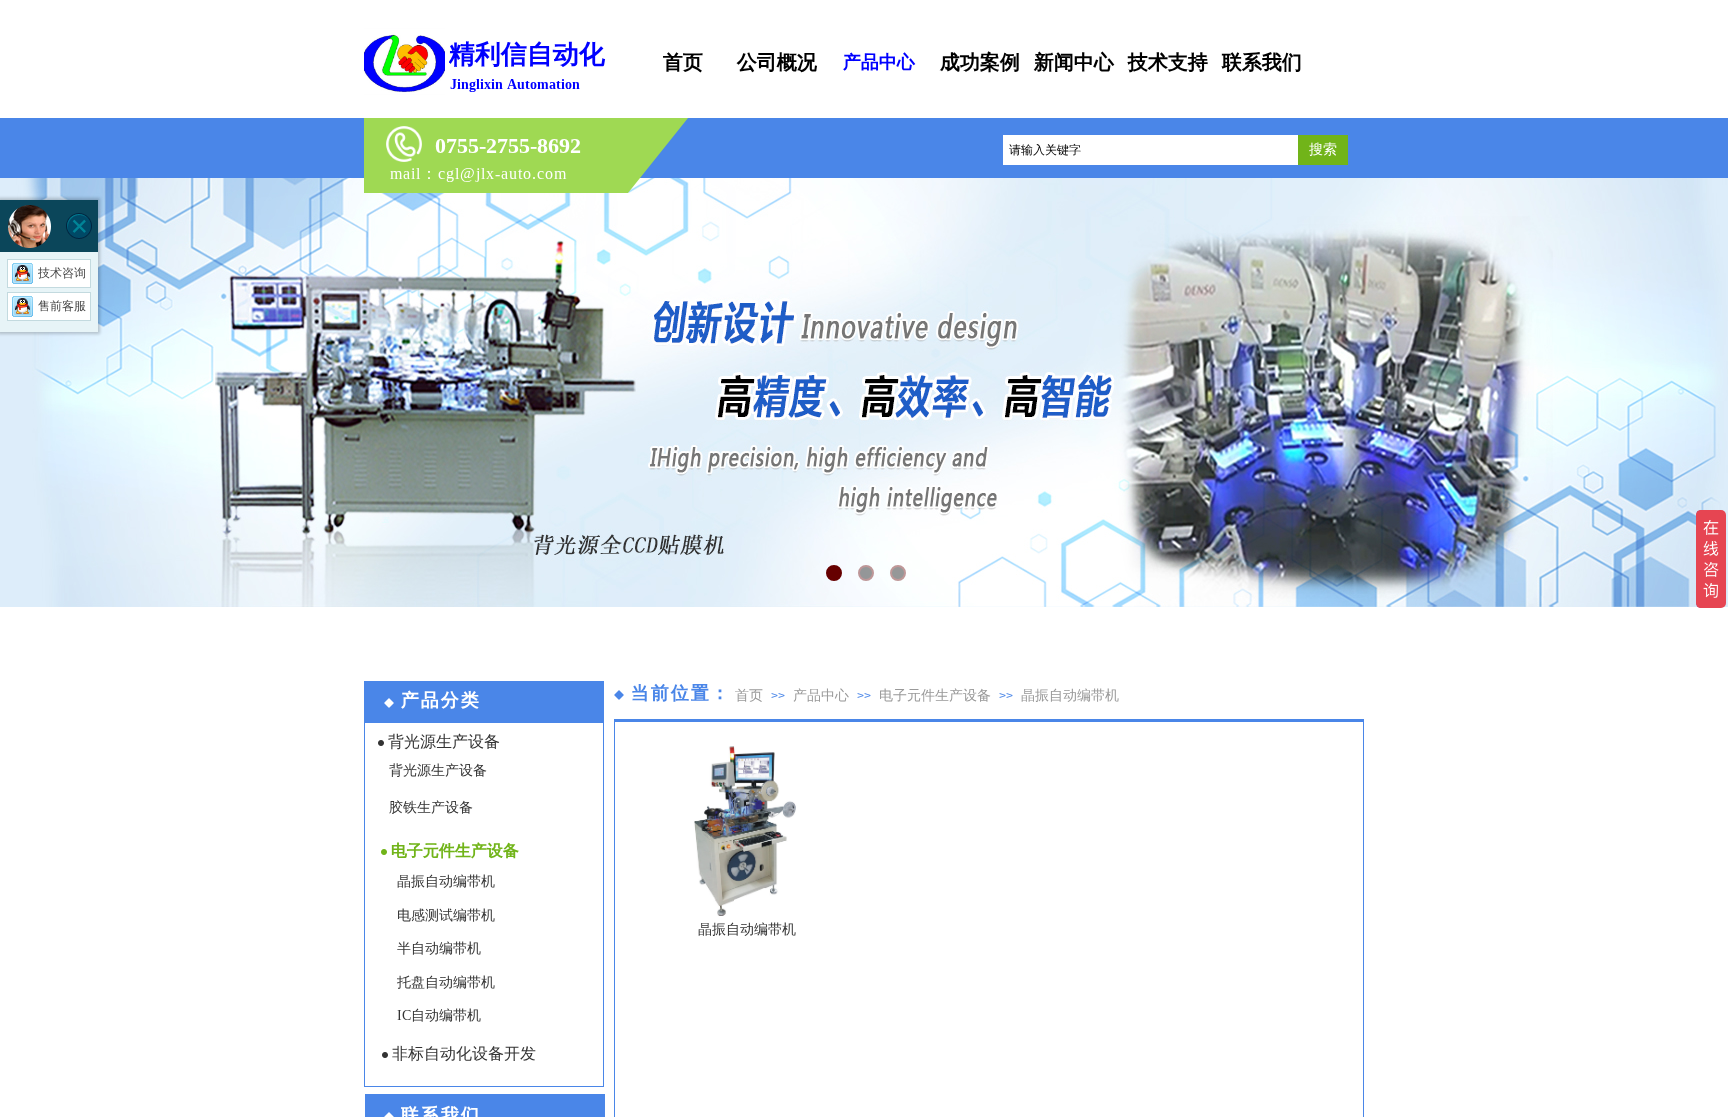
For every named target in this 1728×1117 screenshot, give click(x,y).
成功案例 (980, 62)
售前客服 (62, 306)
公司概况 (777, 62)
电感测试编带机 (446, 915)
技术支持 (1168, 62)
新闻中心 (1074, 62)
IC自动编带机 (439, 1015)
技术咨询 (62, 273)
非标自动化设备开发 (464, 1053)
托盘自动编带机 (446, 982)
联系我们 (1262, 62)
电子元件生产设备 (935, 695)
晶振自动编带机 (1070, 695)
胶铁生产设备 (431, 807)
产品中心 (821, 695)
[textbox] (1150, 150)
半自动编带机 (439, 948)
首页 (749, 695)
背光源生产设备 (444, 741)
